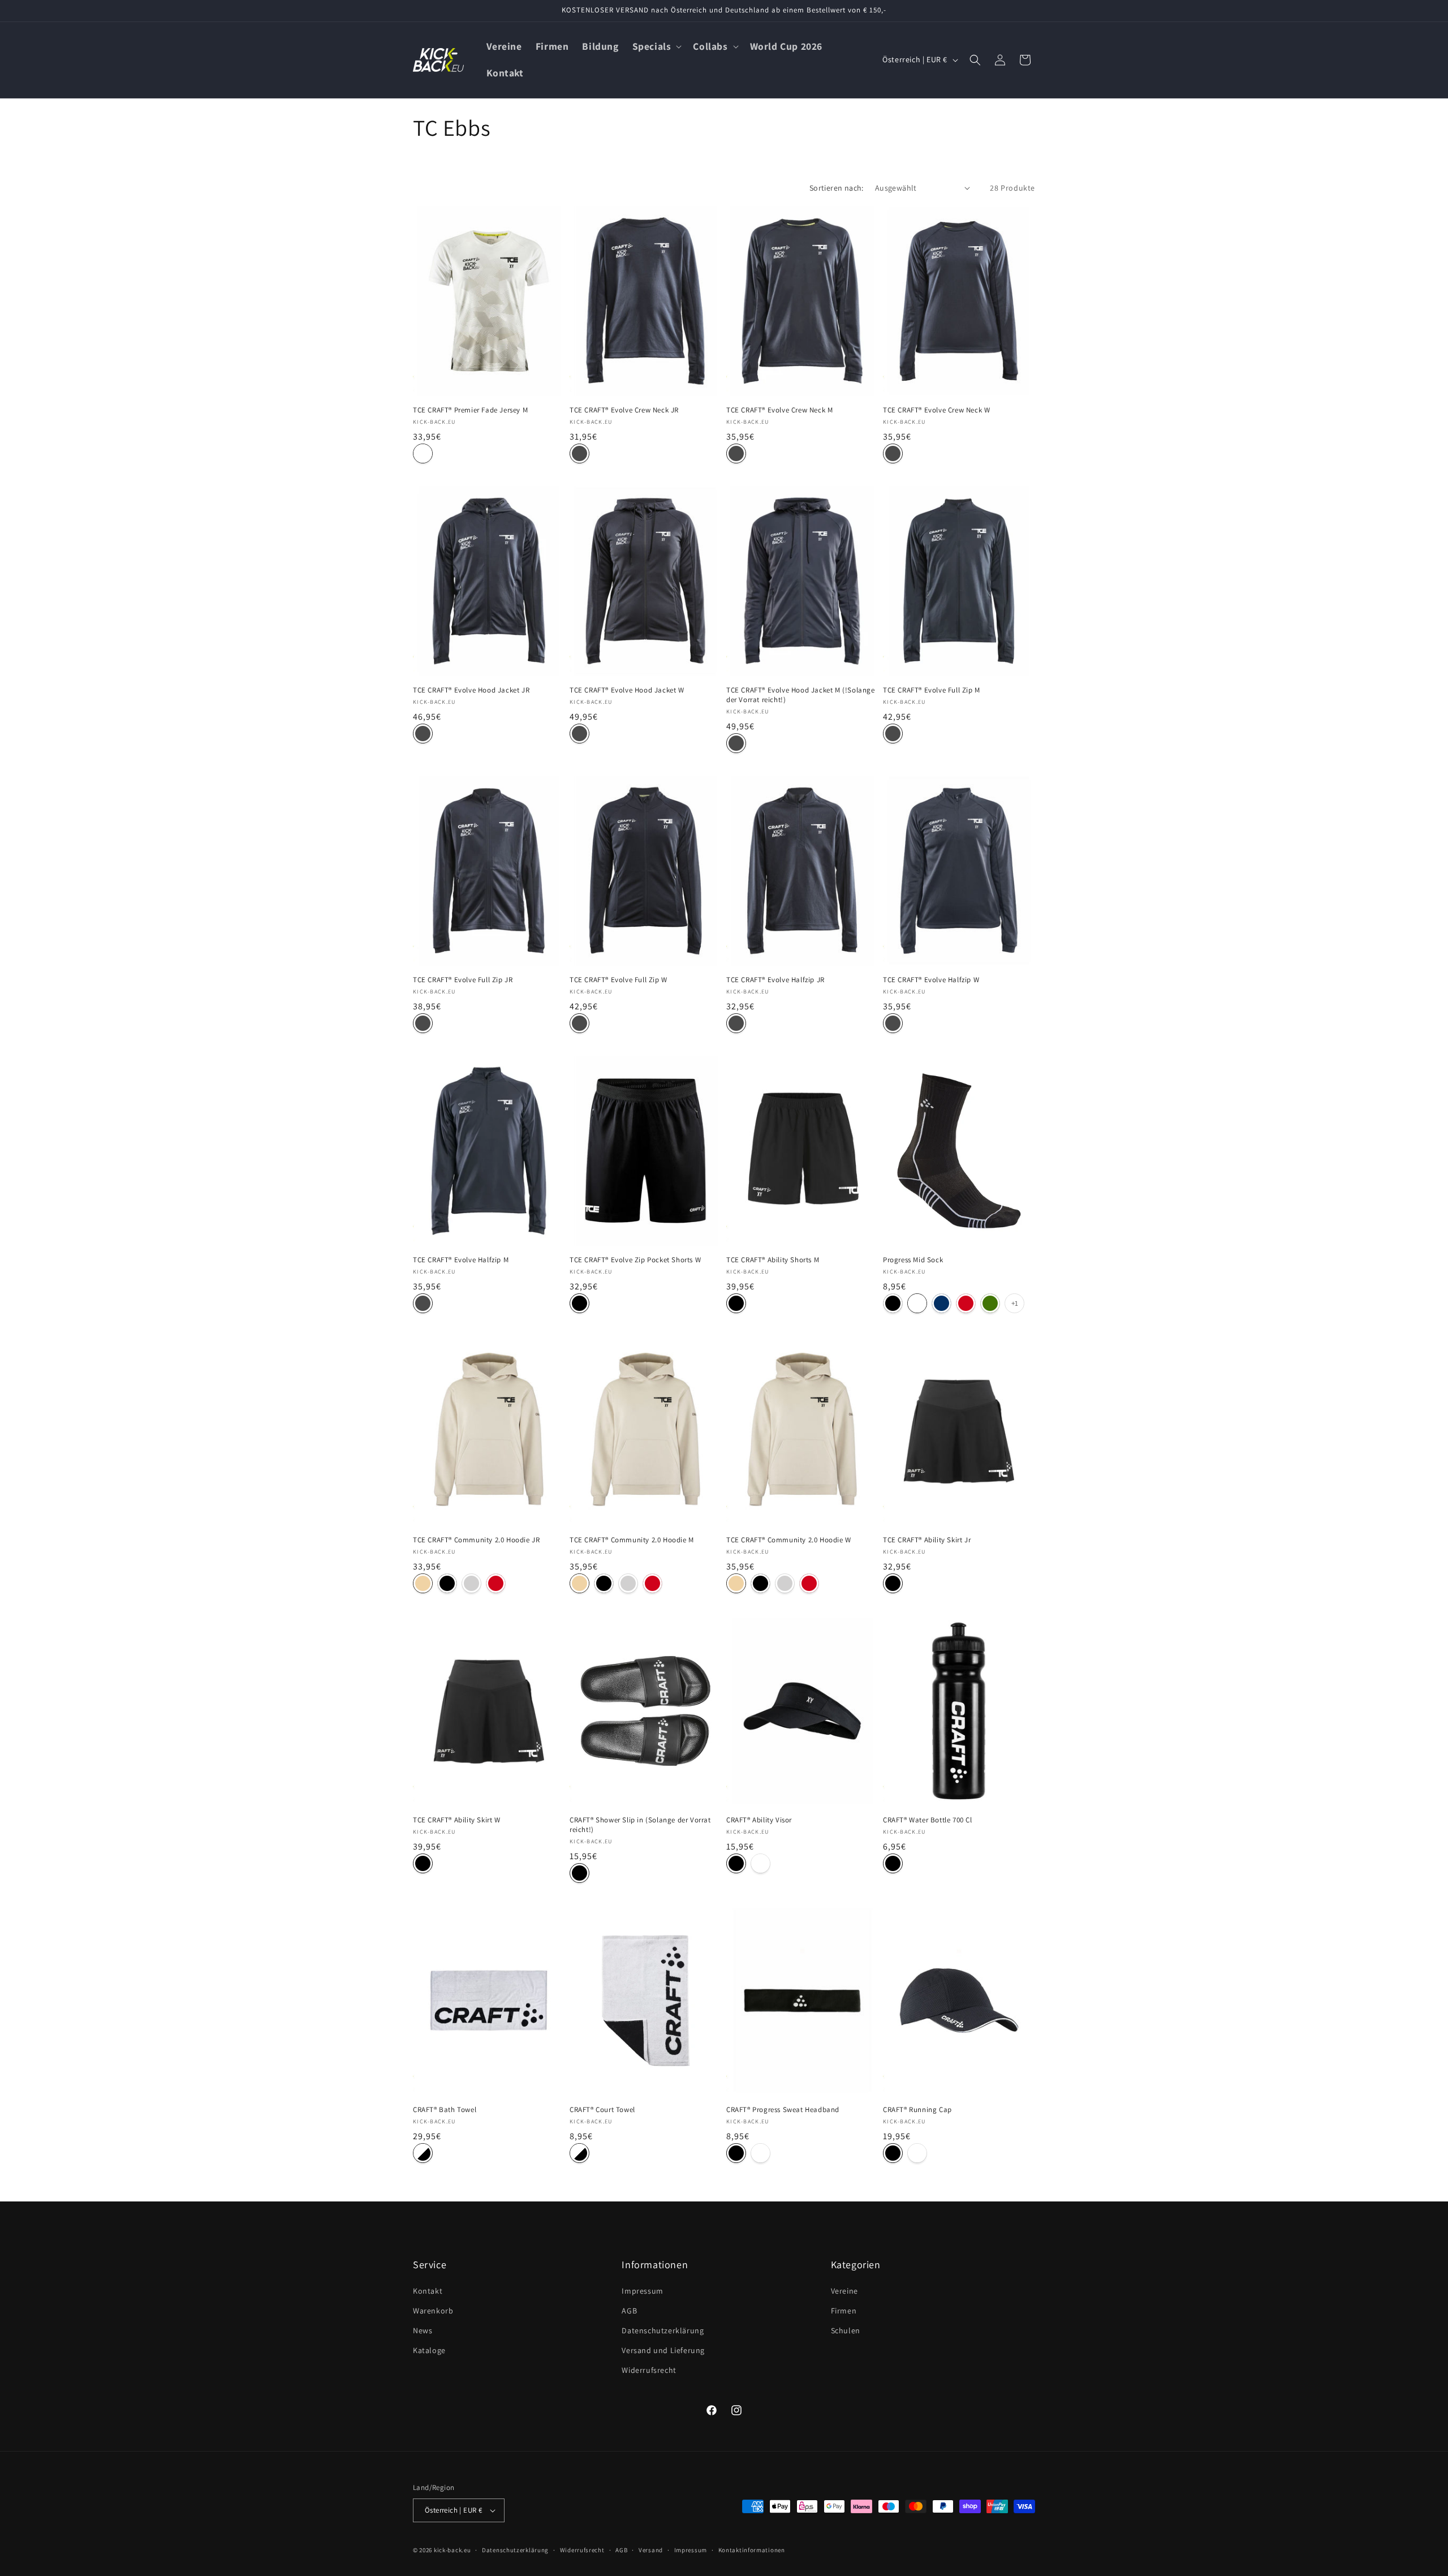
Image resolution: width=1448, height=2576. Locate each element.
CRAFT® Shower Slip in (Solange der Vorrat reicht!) (640, 1825)
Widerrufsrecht (649, 2370)
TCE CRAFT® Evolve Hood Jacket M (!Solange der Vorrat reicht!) (801, 695)
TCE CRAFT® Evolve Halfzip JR (775, 980)
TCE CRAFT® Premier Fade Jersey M (470, 410)
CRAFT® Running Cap (917, 2110)
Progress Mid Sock (913, 1260)
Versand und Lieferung (663, 2350)
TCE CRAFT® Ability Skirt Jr (927, 1540)
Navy (941, 1303)
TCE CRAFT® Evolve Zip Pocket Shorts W (635, 1260)
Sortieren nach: (837, 188)
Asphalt (579, 453)
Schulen (846, 2330)
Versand (651, 2550)
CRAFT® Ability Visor (759, 1820)
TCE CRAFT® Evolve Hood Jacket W (627, 690)
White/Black (423, 2153)
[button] (656, 47)
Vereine (844, 2291)
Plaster (423, 1583)
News (423, 2330)
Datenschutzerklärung (663, 2330)
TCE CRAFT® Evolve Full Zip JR (463, 980)
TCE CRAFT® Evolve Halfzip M (461, 1260)
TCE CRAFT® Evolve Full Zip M (932, 690)
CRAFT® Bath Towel (445, 2110)
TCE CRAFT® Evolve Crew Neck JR (624, 410)
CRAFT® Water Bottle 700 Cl (928, 1820)
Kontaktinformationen (752, 2550)
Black (579, 1303)
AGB (629, 2311)
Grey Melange (471, 1583)
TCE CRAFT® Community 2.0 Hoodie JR (476, 1540)
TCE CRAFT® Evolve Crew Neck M (779, 410)
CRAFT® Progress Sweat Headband (783, 2110)
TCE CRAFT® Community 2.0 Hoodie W (789, 1540)
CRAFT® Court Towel (602, 2110)
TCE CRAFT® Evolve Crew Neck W (936, 410)
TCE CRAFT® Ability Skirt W (457, 1820)
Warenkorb (433, 2311)
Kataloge (429, 2350)
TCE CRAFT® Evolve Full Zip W (619, 980)
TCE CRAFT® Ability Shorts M (773, 1260)
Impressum (642, 2291)
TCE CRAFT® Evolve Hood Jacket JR (471, 690)
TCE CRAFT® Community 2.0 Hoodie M (632, 1540)
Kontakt (428, 2291)
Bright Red (966, 1303)
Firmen (844, 2311)
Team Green (990, 1303)
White (423, 453)
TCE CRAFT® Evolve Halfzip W (931, 980)
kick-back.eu (452, 2550)
